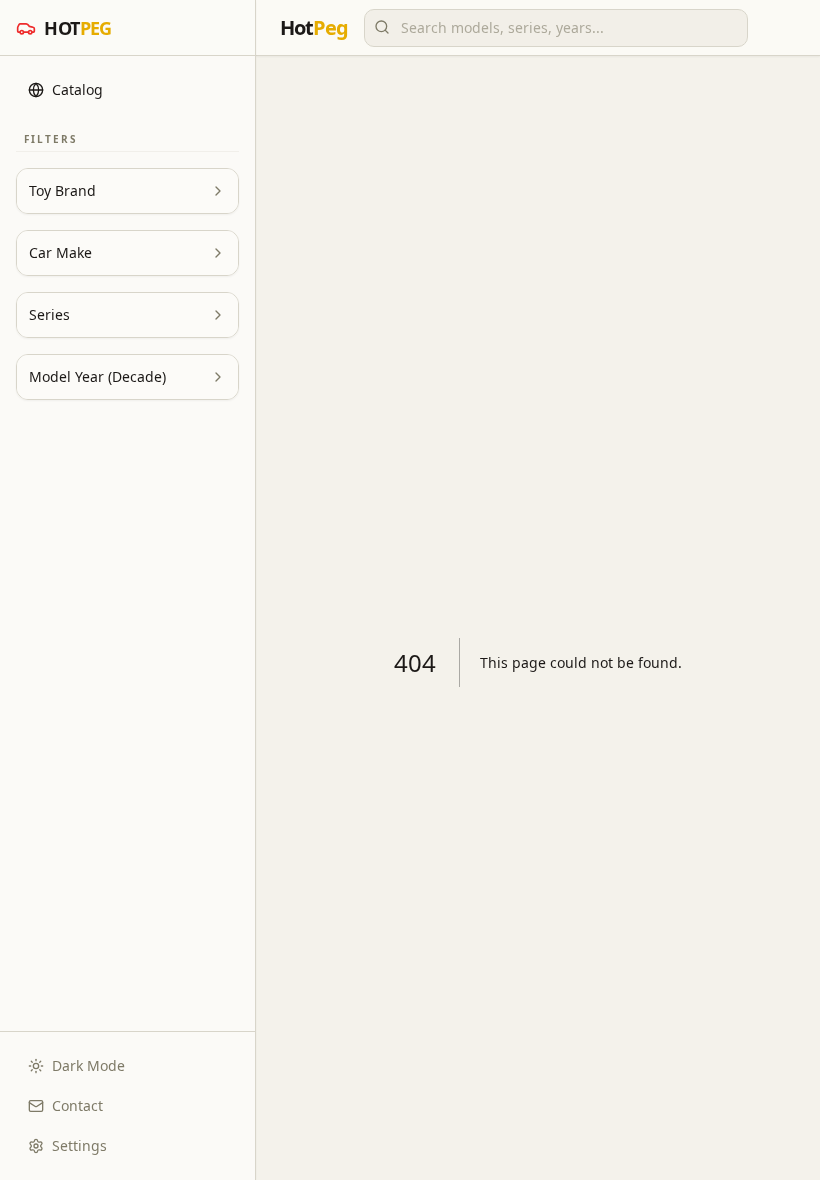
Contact (77, 1105)
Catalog (77, 89)
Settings (79, 1145)
